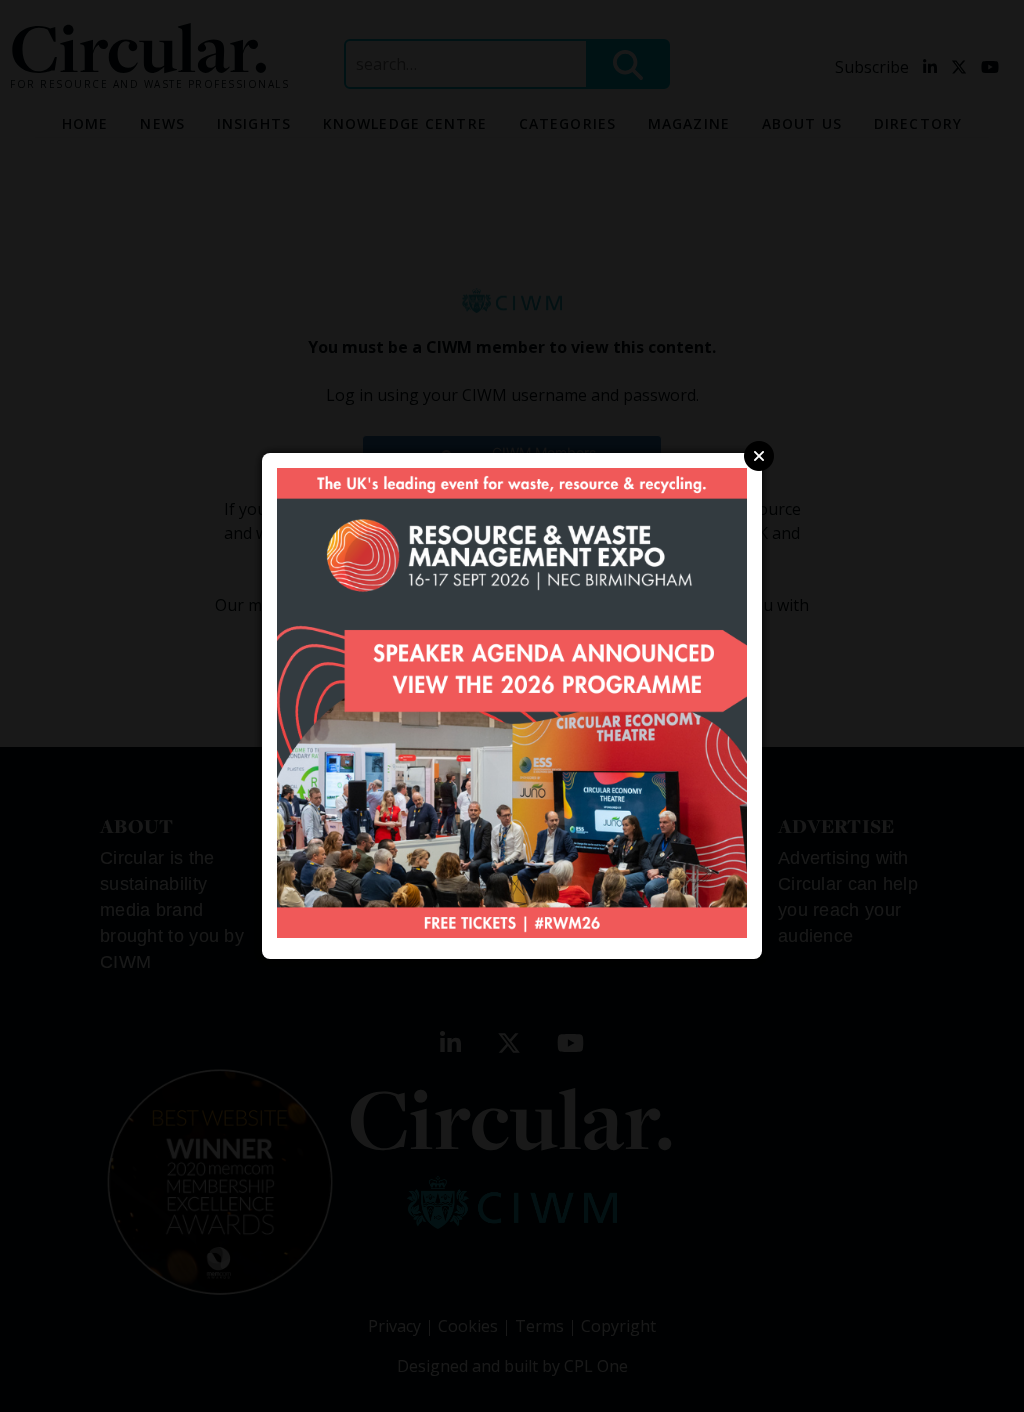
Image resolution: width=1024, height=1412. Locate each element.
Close (759, 456)
